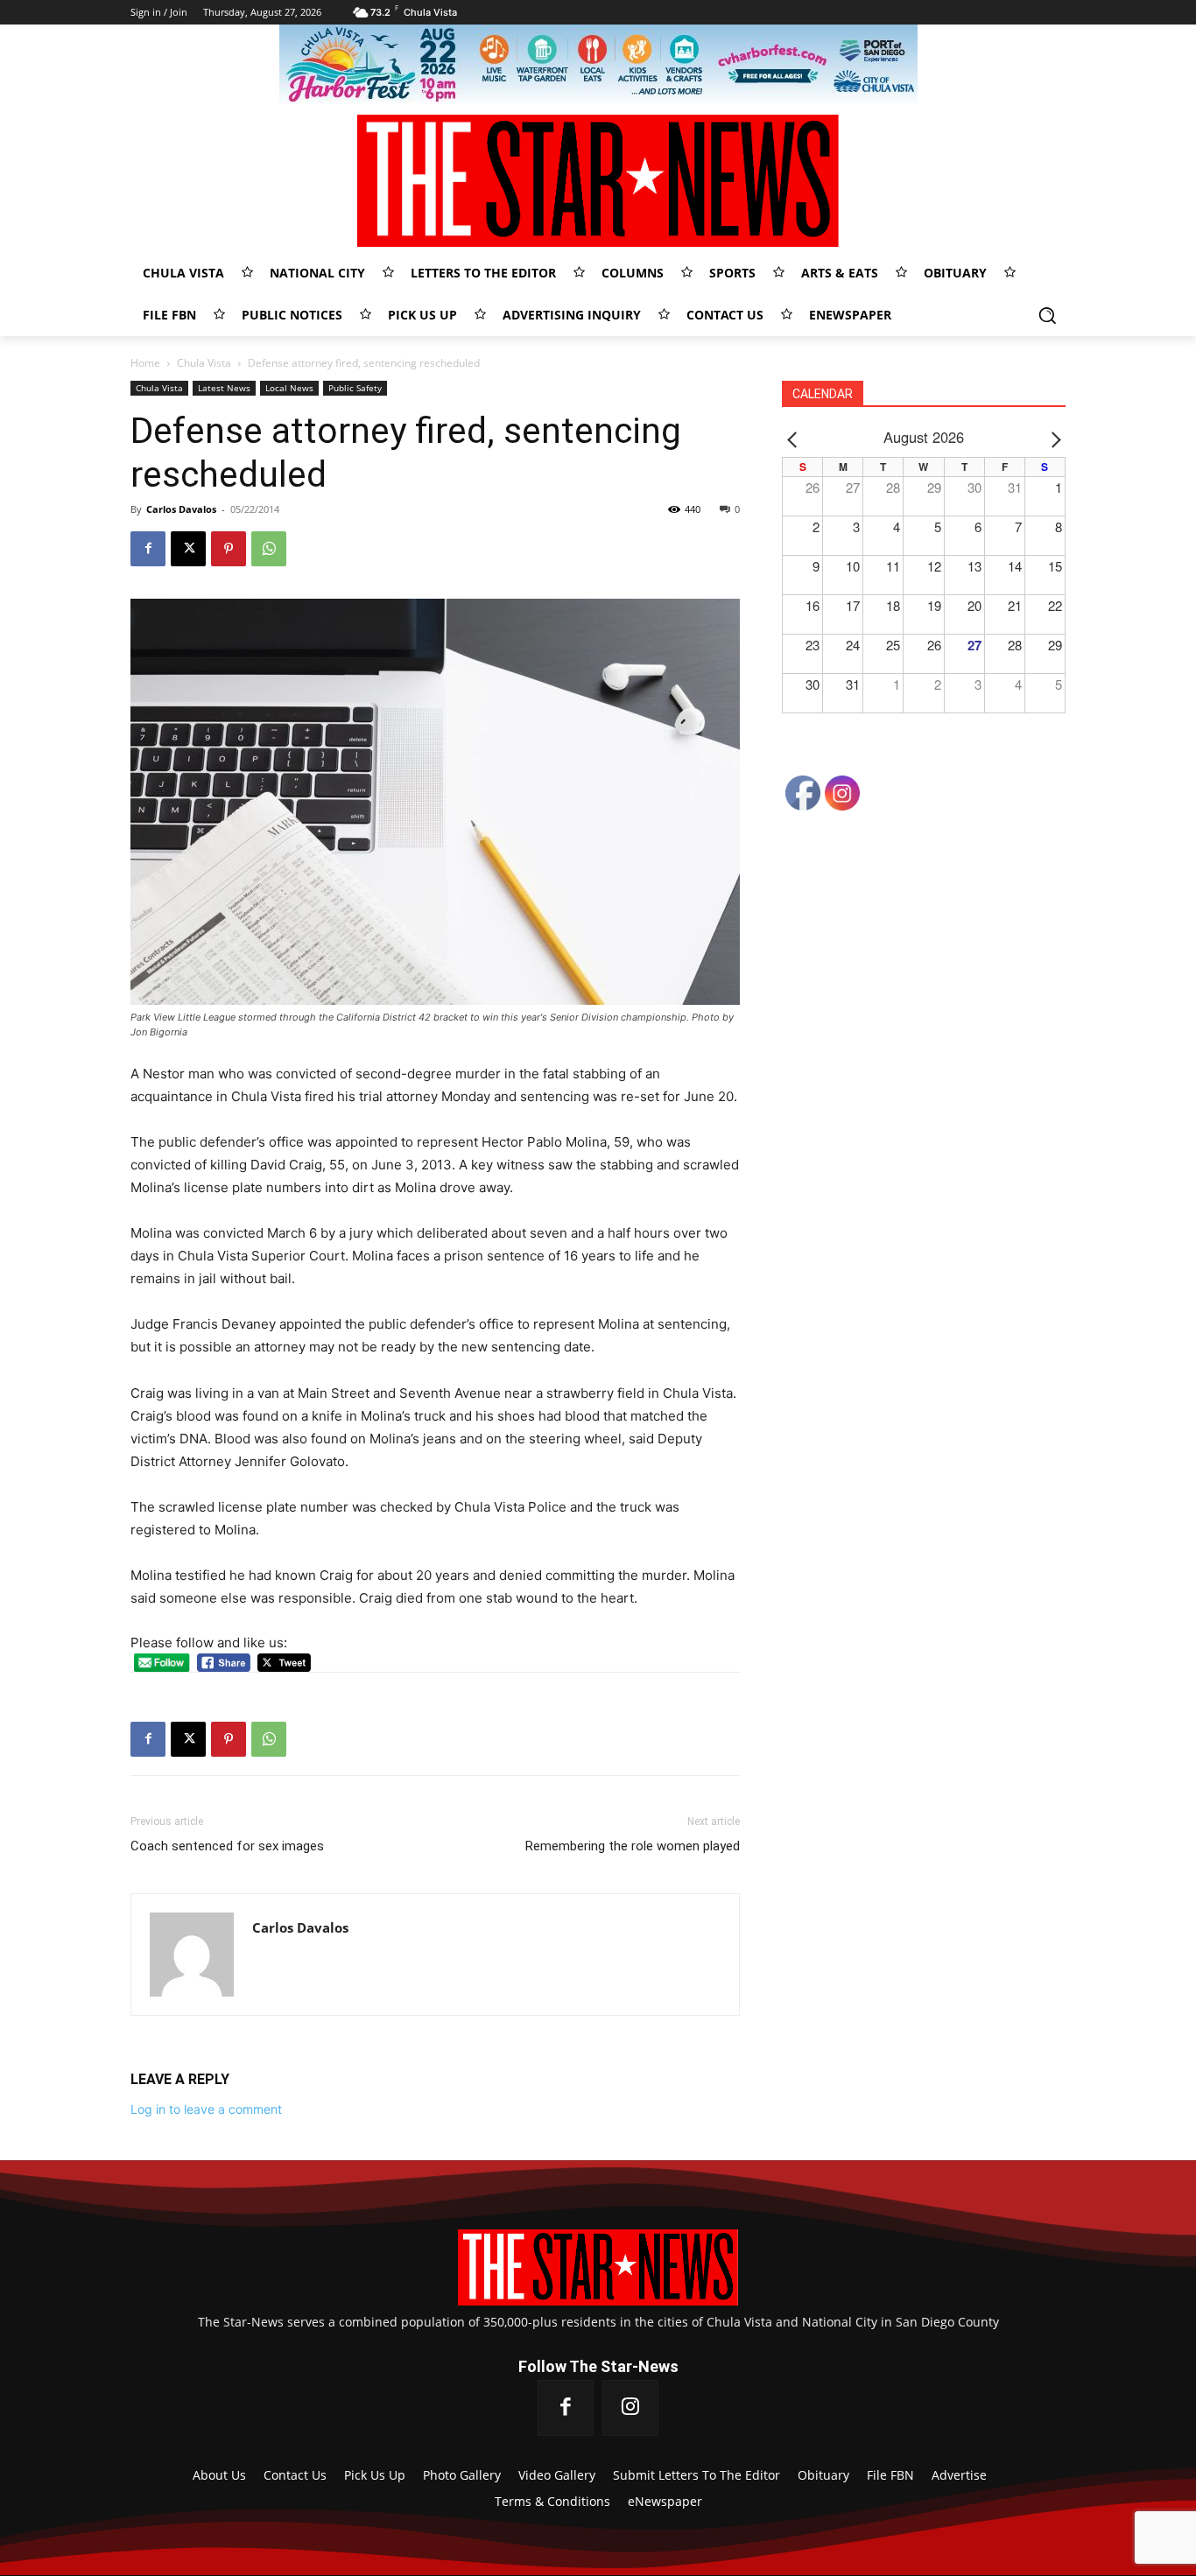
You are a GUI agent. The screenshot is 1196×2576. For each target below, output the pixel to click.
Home (145, 363)
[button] (1047, 315)
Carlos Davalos (181, 509)
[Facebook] (148, 549)
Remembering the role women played (633, 1846)
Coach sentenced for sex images (227, 1846)
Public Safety (355, 388)
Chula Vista (204, 363)
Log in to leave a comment (206, 2109)
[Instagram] (630, 2408)
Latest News (224, 388)
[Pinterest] (229, 549)
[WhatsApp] (269, 549)
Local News (289, 388)
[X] (188, 549)
